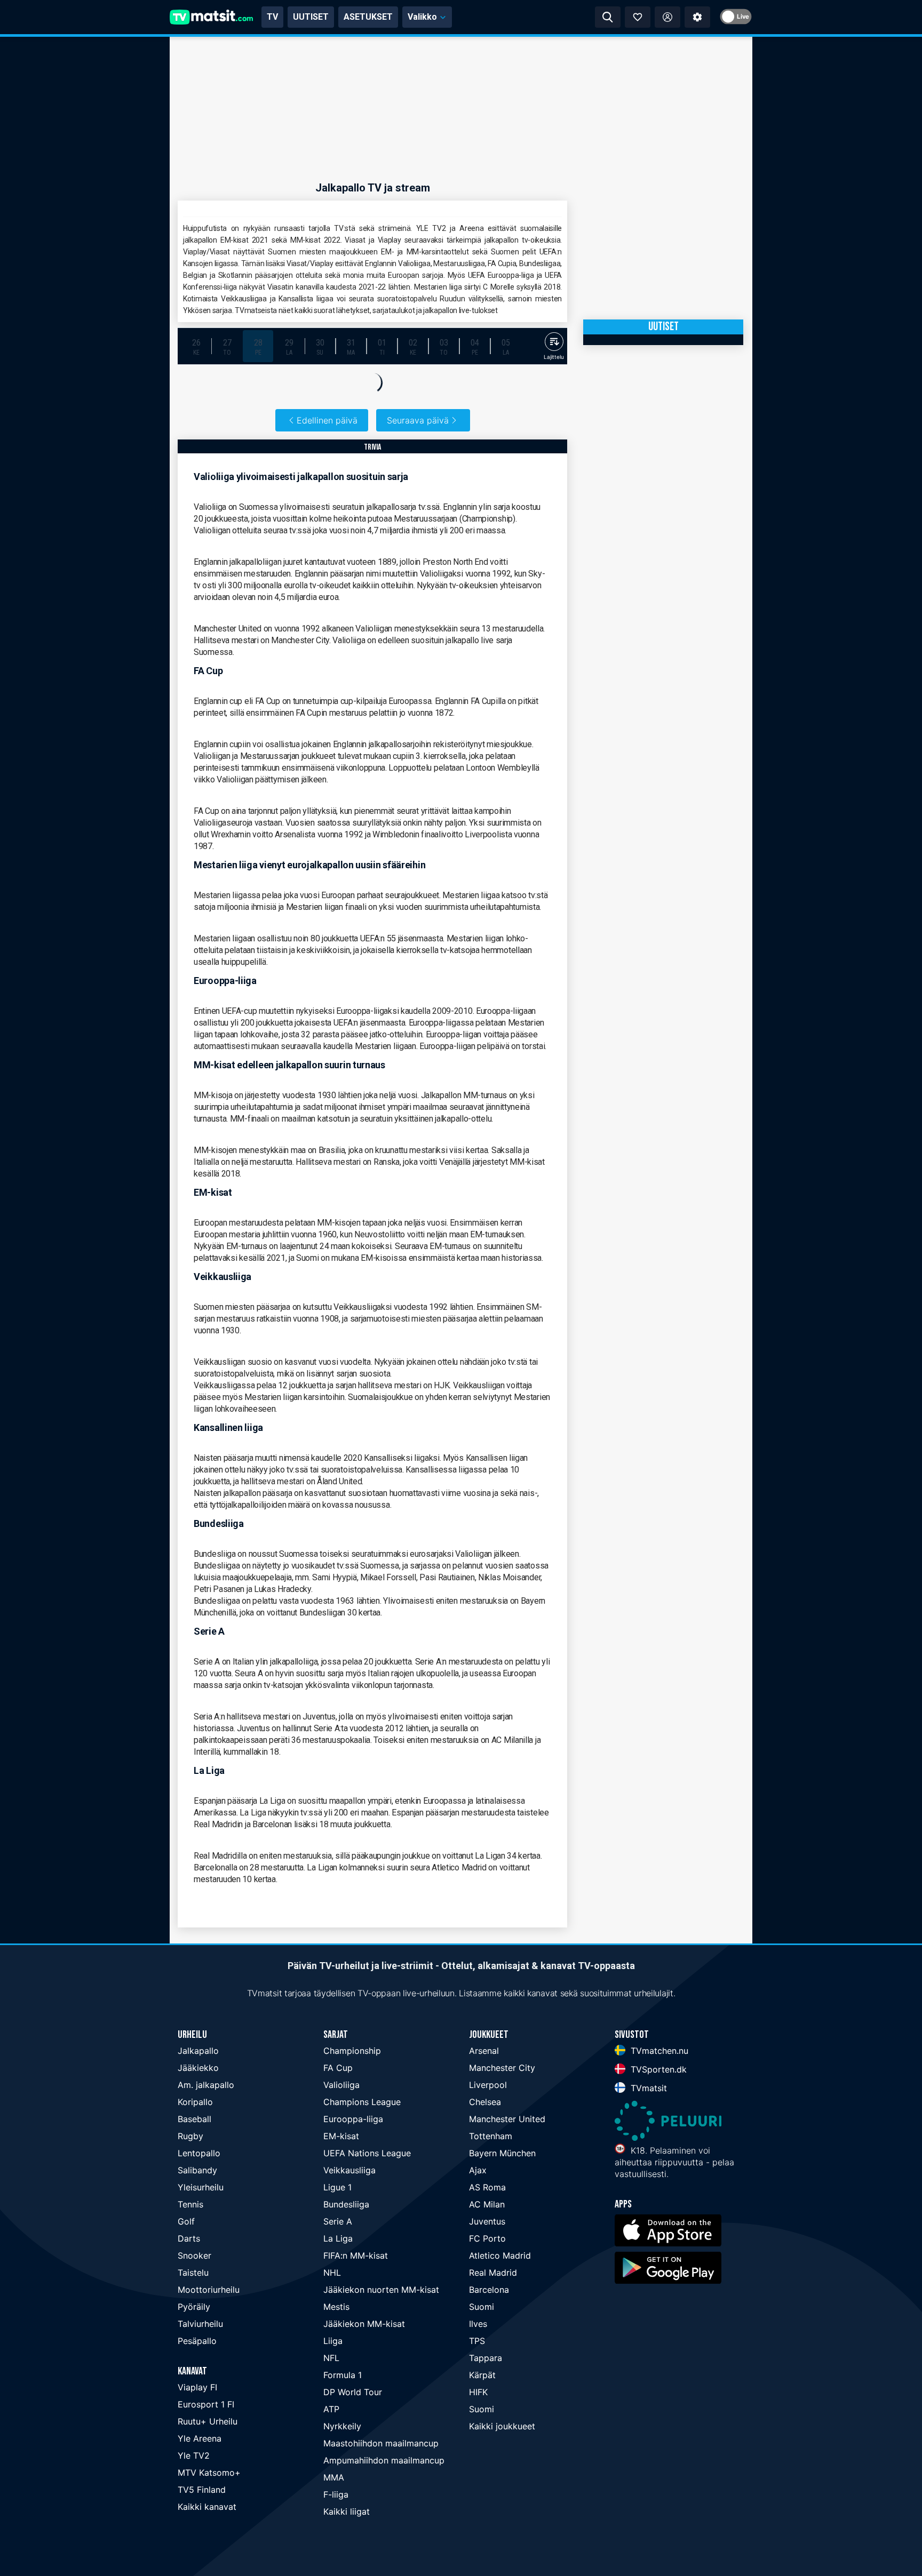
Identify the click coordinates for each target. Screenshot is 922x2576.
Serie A (338, 2221)
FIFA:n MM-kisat (356, 2255)
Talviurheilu (200, 2324)
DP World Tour (353, 2392)
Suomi (482, 2307)
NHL (332, 2273)
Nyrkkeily (342, 2426)
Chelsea (485, 2102)
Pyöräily (194, 2307)
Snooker (194, 2255)
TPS (477, 2341)
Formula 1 (343, 2375)
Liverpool (488, 2085)
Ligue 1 (337, 2187)
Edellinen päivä (327, 420)
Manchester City (502, 2068)
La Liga (338, 2238)
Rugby (190, 2136)
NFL (331, 2358)
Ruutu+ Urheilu (208, 2421)
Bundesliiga (346, 2204)
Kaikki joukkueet (502, 2426)
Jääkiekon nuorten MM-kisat (381, 2290)
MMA (334, 2477)
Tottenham (491, 2136)
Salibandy (197, 2170)
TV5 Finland (202, 2490)
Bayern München (502, 2153)
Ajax (478, 2170)
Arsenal (484, 2051)
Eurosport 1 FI (206, 2404)
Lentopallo (199, 2153)
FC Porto (487, 2238)
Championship (352, 2051)
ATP (331, 2409)
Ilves (478, 2324)
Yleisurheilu (201, 2187)
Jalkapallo (198, 2051)
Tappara (486, 2358)
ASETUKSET (368, 17)
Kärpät (482, 2375)
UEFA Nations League (367, 2153)
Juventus (487, 2221)
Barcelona (489, 2290)
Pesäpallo (197, 2341)
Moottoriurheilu (209, 2290)
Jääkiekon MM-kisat (364, 2324)
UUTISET (311, 17)
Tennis (190, 2204)
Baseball (194, 2119)
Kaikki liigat (347, 2511)
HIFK (478, 2392)
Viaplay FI (197, 2387)
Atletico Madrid (500, 2255)
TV (272, 17)
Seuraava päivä (418, 420)
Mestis (336, 2307)
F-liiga (336, 2494)
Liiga (333, 2341)
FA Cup (338, 2068)
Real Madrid (493, 2273)
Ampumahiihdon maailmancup (384, 2460)
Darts (189, 2238)
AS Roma (487, 2187)
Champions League (362, 2102)
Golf (186, 2221)
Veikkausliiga (349, 2170)
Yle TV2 (194, 2455)
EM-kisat (341, 2136)
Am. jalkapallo (206, 2085)
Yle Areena (200, 2438)
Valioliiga (341, 2085)
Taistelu (193, 2273)
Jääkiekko (198, 2068)
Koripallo (195, 2102)
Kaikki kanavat (207, 2507)
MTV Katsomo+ (209, 2473)
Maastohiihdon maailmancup (381, 2443)
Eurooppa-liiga (353, 2119)
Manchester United (507, 2119)
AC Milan (487, 2204)
